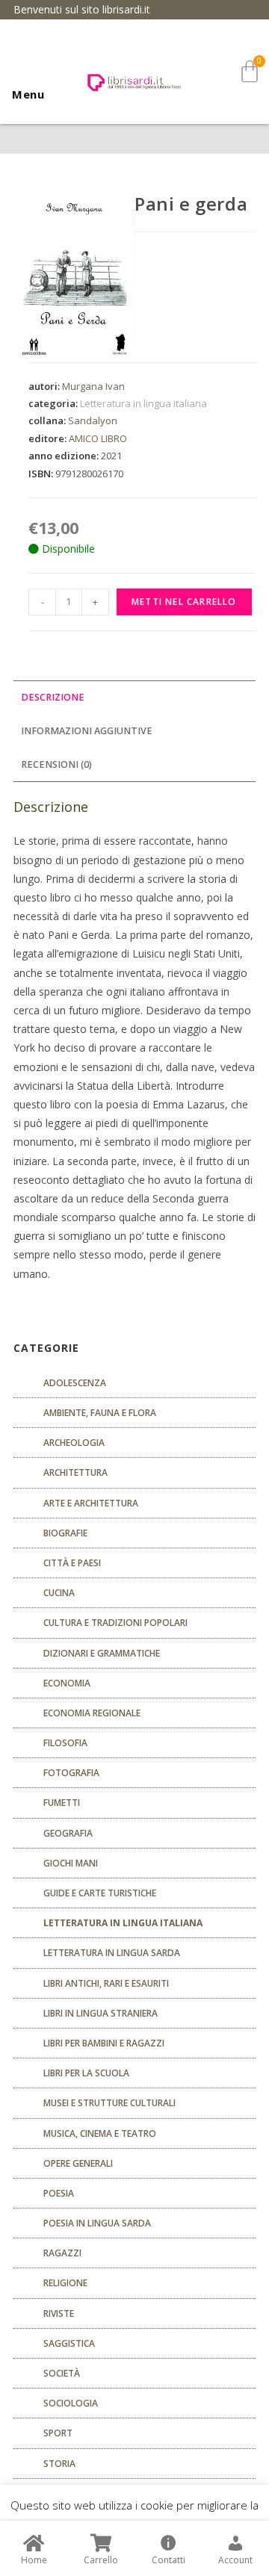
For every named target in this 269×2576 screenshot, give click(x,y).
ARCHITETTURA (75, 1472)
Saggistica (69, 2343)
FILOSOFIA (65, 1743)
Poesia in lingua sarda (97, 2223)
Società (62, 2373)
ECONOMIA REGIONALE (92, 1713)
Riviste (59, 2313)
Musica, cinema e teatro (100, 2133)
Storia (59, 2464)
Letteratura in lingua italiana (143, 403)
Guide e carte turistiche (100, 1893)
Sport (58, 2433)
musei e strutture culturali (109, 2103)
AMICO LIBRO (98, 438)
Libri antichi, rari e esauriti (106, 1983)
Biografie (65, 1533)
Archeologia (74, 1443)
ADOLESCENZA (75, 1383)
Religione (65, 2283)
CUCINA (59, 1593)
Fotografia (71, 1773)
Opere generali (78, 2163)
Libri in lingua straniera (101, 2013)
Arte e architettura (91, 1503)
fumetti (62, 1803)
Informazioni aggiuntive (87, 731)
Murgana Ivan (93, 386)
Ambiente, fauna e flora (100, 1413)
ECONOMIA (67, 1683)
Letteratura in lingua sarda (112, 1953)
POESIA (59, 2193)
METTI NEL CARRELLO (184, 602)
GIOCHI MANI (71, 1863)
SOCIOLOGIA (71, 2403)
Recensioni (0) (56, 764)
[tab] (134, 698)
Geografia (68, 1833)
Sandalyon (93, 420)
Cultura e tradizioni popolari (115, 1623)
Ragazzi (62, 2253)
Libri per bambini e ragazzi (104, 2043)
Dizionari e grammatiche (102, 1653)
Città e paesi (72, 1563)
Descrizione (53, 697)
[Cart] (250, 71)
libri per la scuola (86, 2073)
